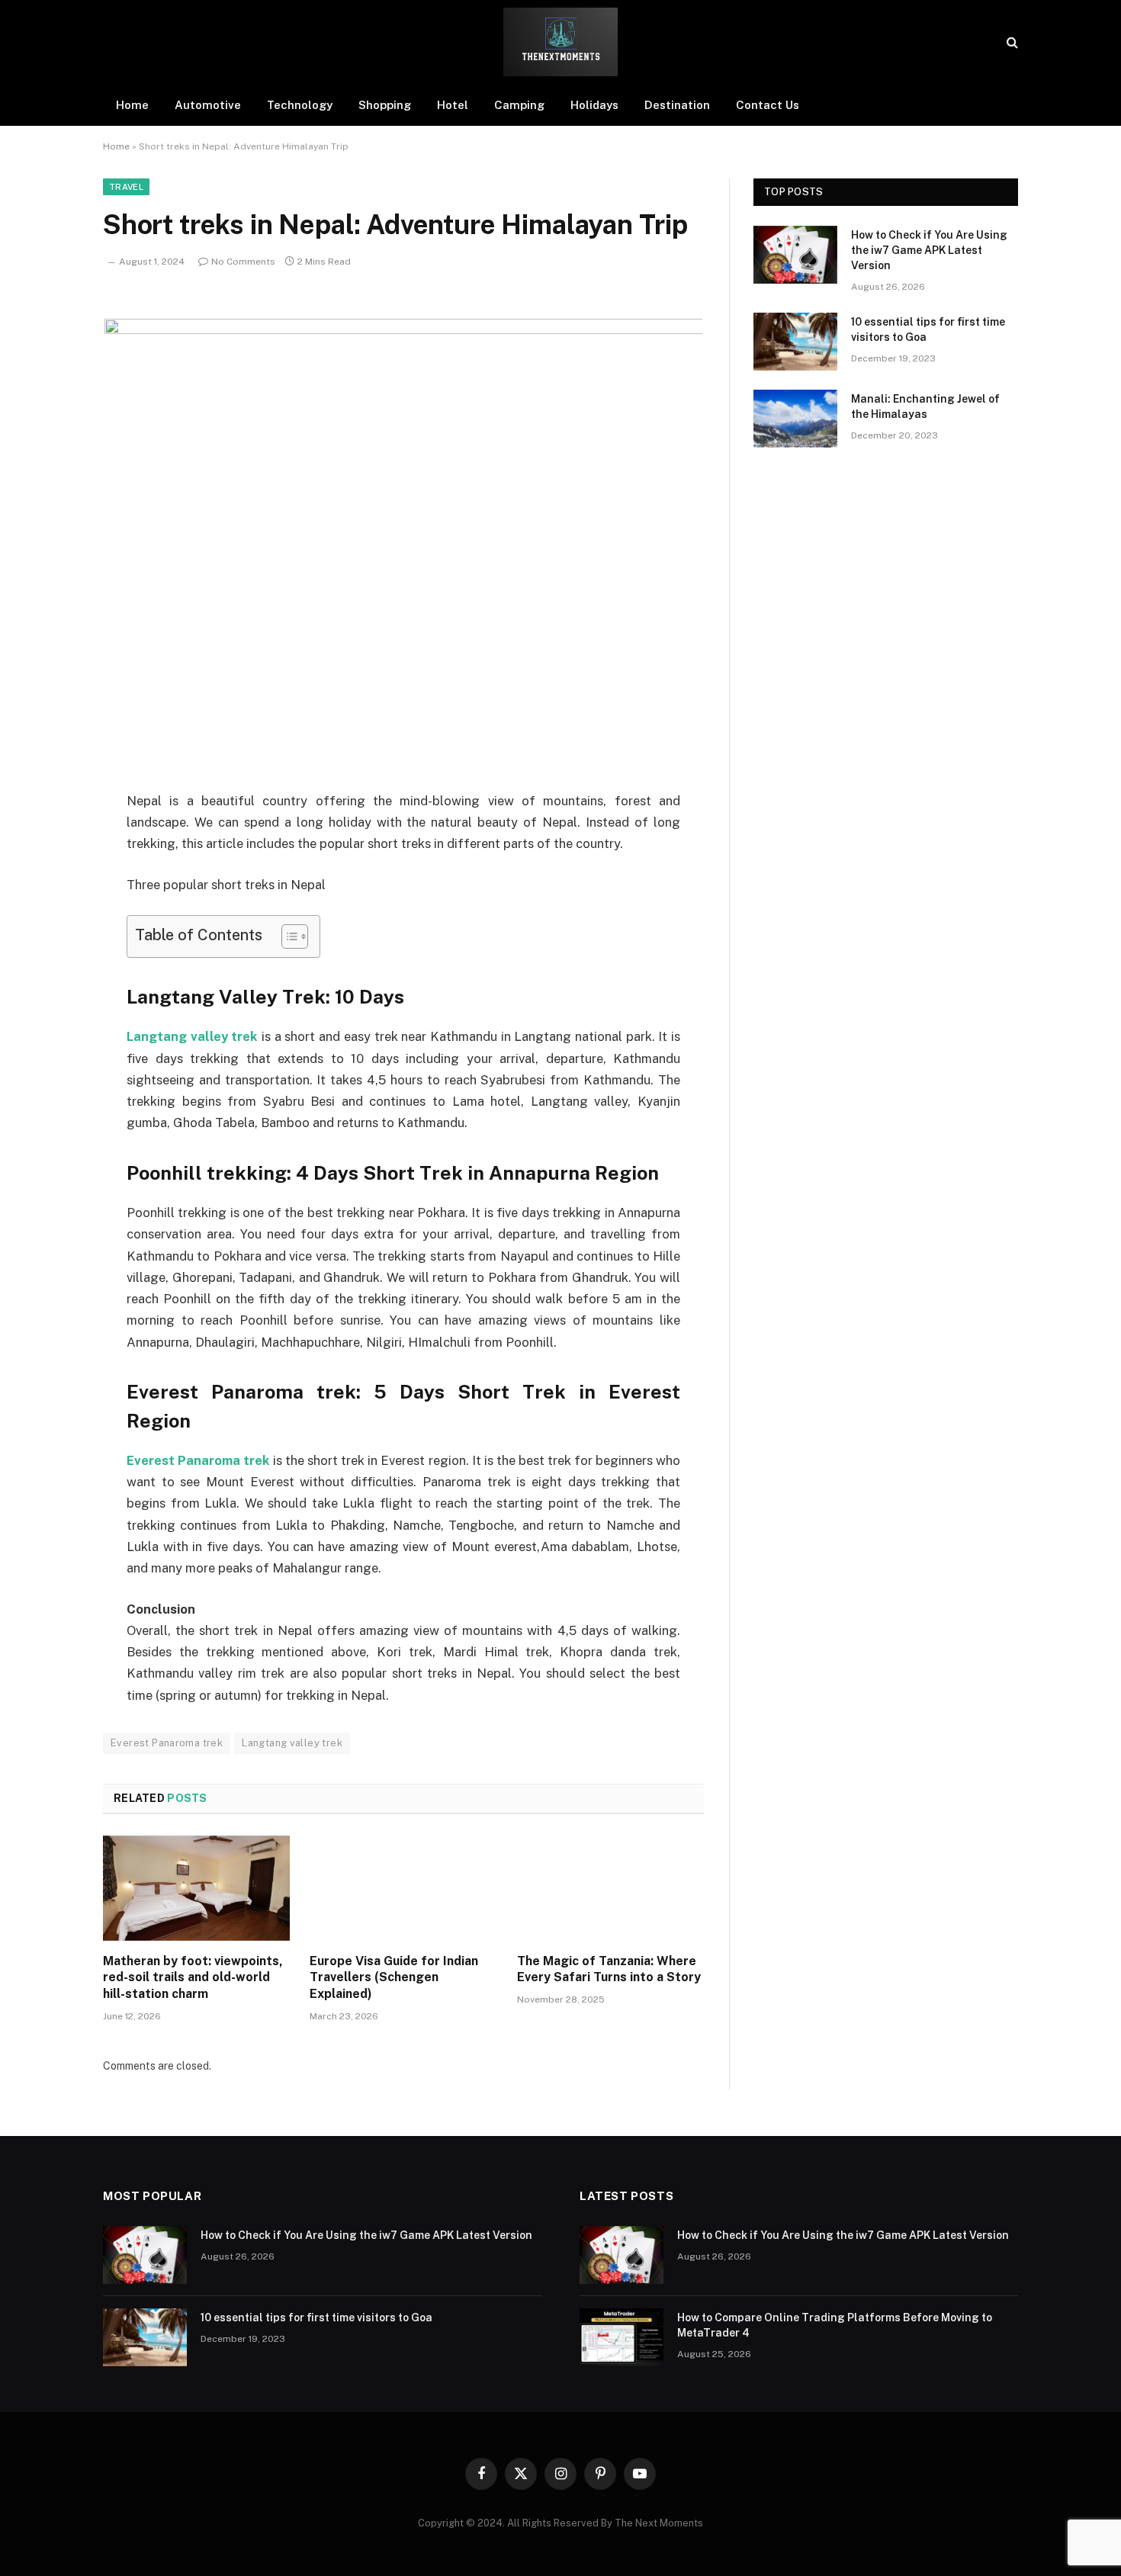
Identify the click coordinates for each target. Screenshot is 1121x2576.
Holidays (594, 105)
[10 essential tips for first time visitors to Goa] (795, 342)
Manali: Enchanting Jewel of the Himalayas (925, 406)
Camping (519, 105)
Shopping (385, 105)
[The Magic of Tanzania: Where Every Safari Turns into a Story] (610, 1888)
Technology (300, 105)
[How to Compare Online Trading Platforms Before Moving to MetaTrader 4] (622, 2337)
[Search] (1011, 42)
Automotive (208, 105)
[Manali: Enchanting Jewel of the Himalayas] (795, 419)
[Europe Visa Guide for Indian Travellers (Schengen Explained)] (403, 1888)
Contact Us (768, 105)
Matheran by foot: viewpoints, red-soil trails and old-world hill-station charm (193, 1978)
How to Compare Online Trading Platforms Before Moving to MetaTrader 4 (835, 2325)
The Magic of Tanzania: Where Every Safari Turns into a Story (609, 1969)
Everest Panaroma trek (198, 1460)
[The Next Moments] (560, 42)
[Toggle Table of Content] (287, 936)
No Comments (243, 262)
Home (132, 105)
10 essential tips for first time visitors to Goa (928, 329)
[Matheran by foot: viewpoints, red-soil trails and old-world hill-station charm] (196, 1888)
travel (126, 187)
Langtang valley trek (192, 1036)
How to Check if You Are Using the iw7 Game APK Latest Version (929, 250)
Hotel (453, 105)
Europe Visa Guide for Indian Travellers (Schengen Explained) (394, 1978)
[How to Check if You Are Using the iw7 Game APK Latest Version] (795, 255)
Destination (677, 105)
